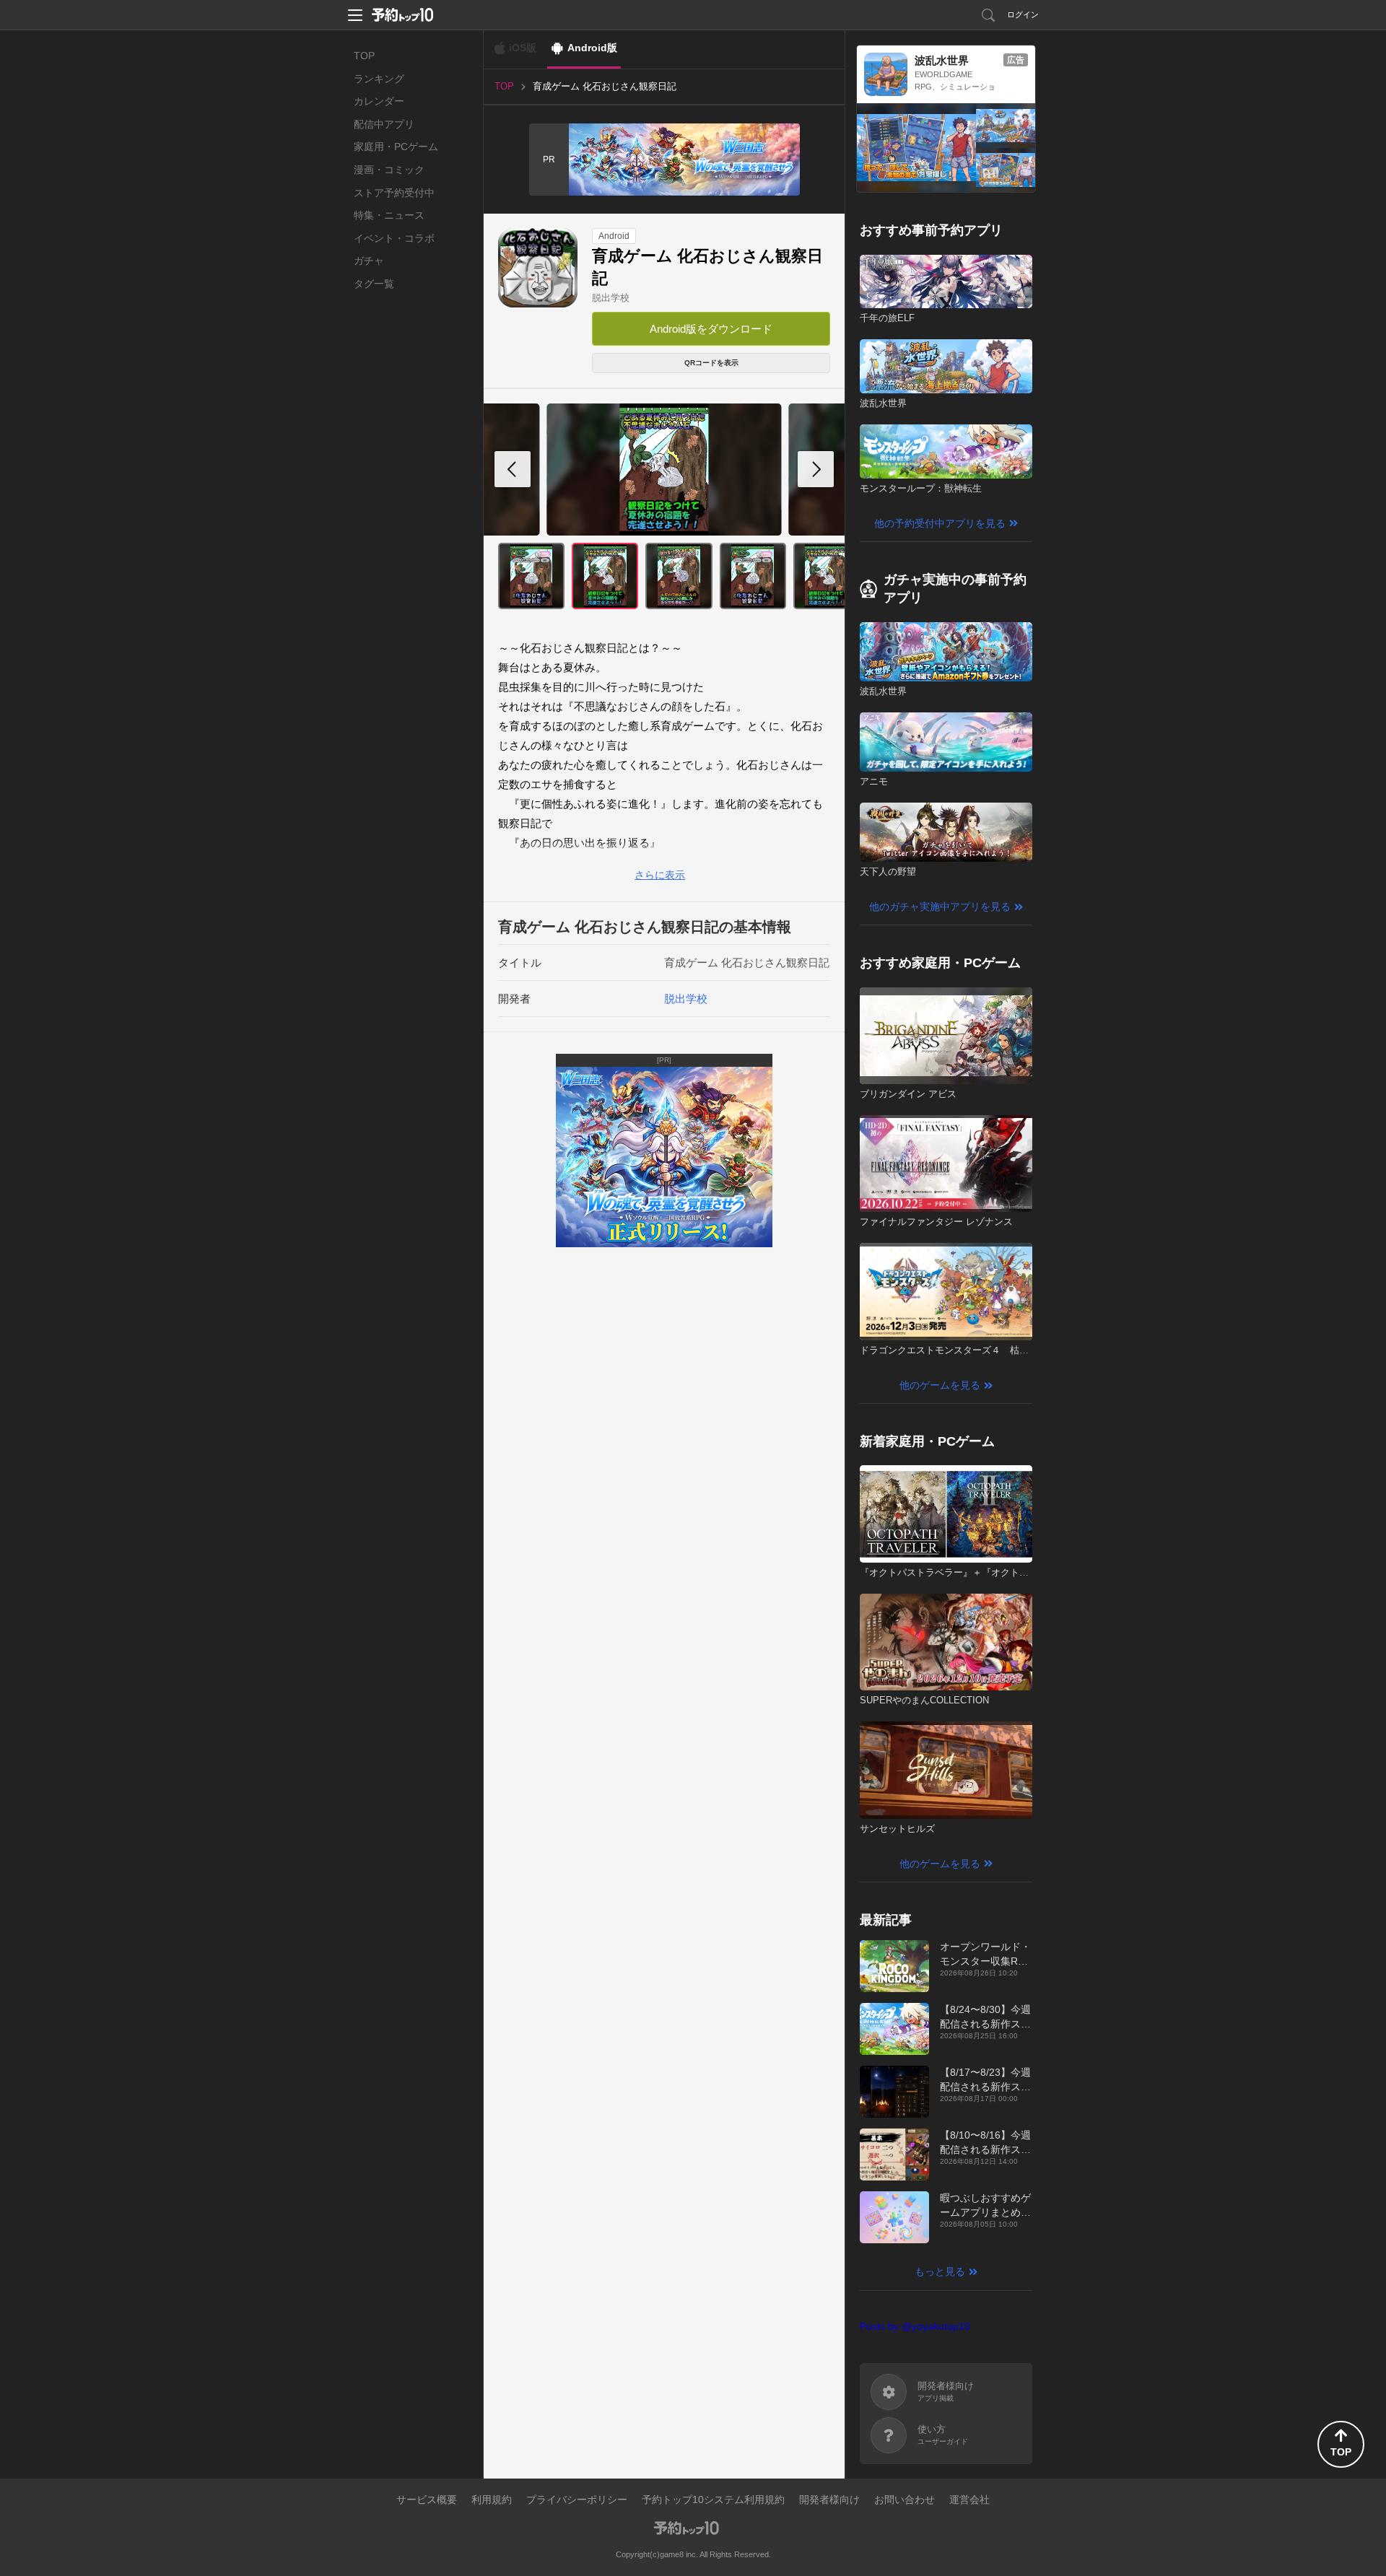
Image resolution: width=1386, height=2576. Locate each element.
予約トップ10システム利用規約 (713, 2499)
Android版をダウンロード (711, 329)
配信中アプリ (384, 124)
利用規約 (492, 2499)
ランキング (379, 79)
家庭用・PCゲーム (396, 147)
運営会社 (969, 2499)
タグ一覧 (374, 284)
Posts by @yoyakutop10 (915, 2326)
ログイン (1023, 14)
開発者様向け (829, 2499)
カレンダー (379, 101)
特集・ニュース (389, 215)
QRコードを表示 (711, 363)
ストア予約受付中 (394, 193)
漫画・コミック (389, 170)
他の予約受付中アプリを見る (940, 523)
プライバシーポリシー (577, 2499)
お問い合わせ (905, 2499)
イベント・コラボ (394, 238)
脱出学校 (611, 298)
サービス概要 (427, 2499)
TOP (364, 56)
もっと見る (940, 2271)
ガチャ (369, 261)
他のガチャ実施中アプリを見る (940, 907)
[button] (816, 469)
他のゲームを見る (940, 1385)
